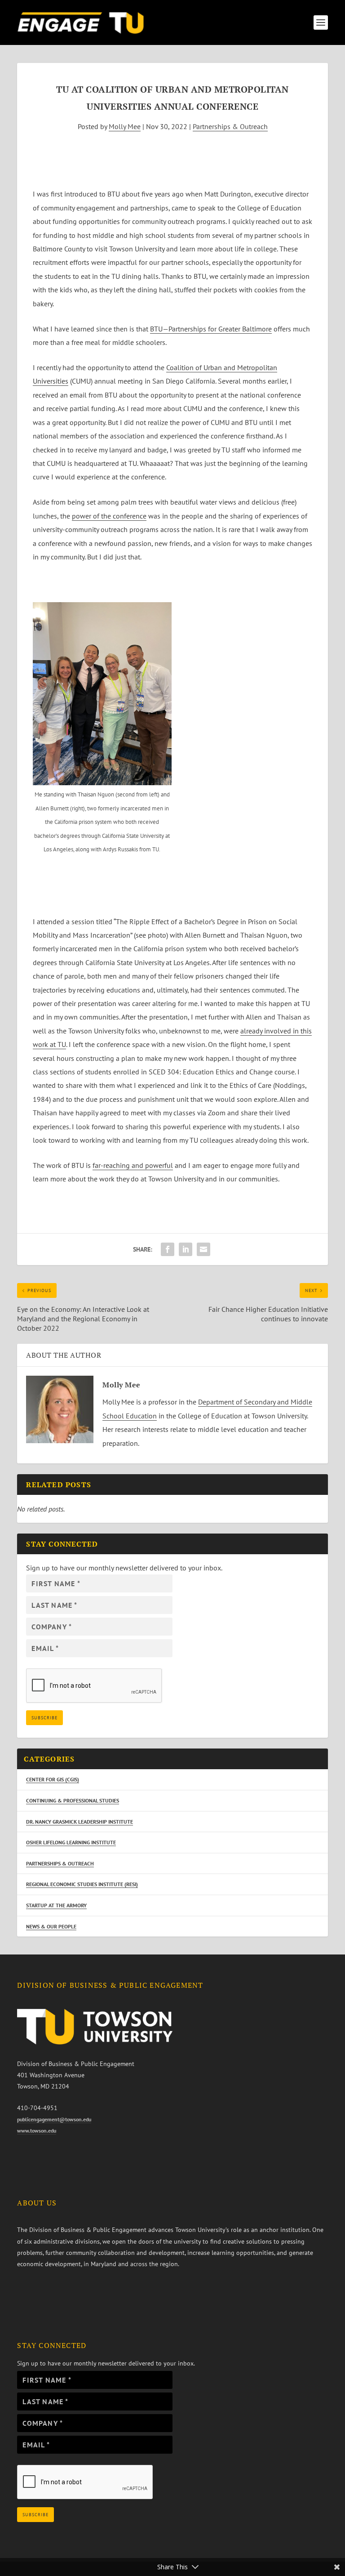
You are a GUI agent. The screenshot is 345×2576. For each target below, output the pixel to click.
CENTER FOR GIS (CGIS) (53, 1779)
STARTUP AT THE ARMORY (56, 1905)
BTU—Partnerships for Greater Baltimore (211, 329)
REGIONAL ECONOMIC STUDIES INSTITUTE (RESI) (82, 1884)
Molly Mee (125, 126)
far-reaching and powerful (133, 1165)
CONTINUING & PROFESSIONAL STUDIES (73, 1800)
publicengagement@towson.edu (54, 2119)
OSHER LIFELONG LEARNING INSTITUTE (71, 1842)
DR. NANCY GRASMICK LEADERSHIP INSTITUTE (80, 1822)
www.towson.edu (37, 2131)
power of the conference (109, 516)
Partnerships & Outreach (230, 126)
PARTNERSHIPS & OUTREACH (60, 1863)
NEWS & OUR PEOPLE (51, 1926)
